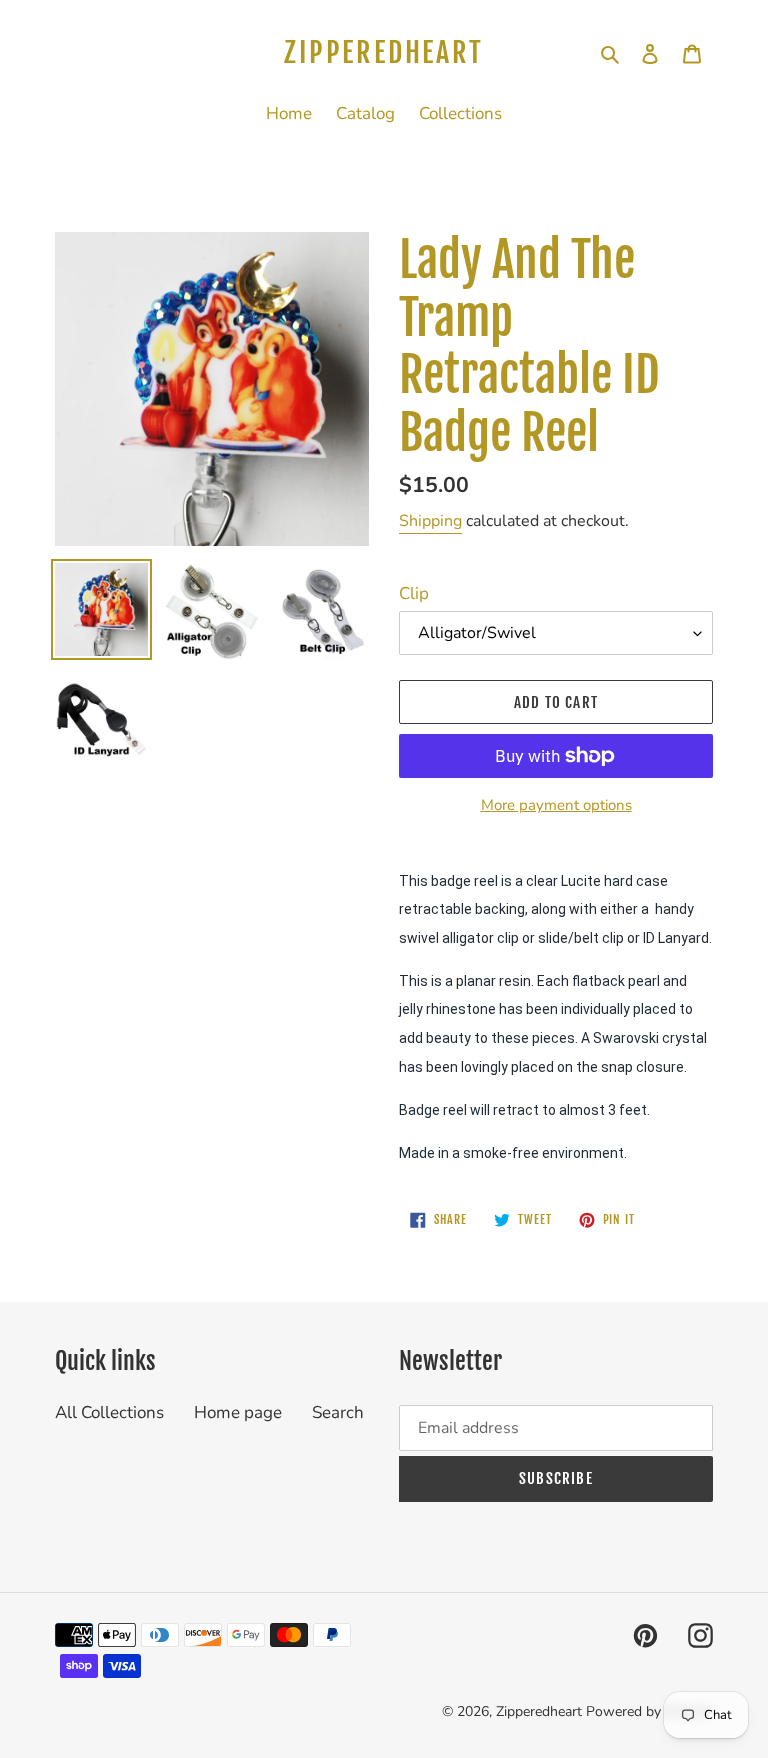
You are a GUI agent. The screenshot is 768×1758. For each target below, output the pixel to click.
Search (338, 1412)
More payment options (556, 805)
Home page (238, 1412)
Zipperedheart (383, 53)
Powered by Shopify (649, 1711)
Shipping (430, 521)
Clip (414, 593)
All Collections (109, 1412)
